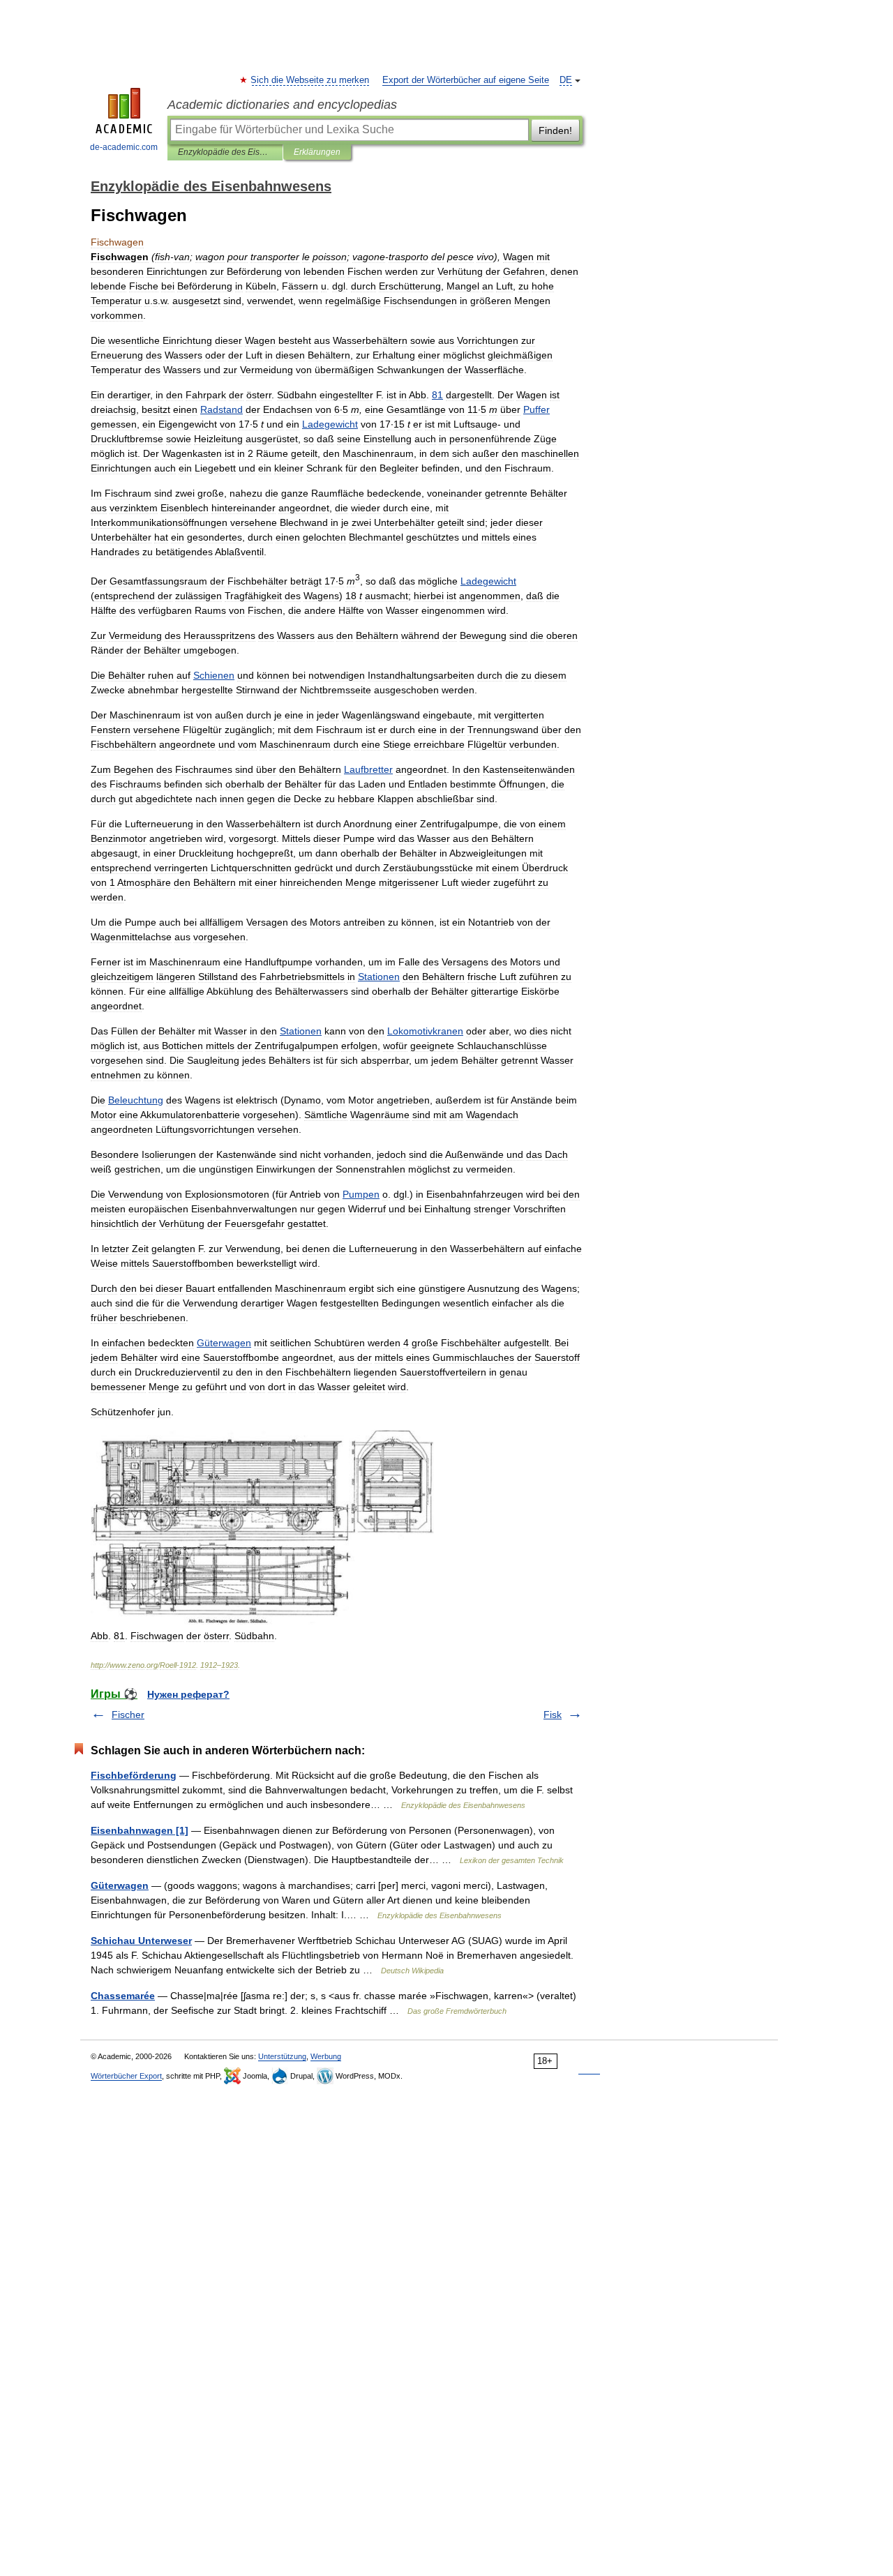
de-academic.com (124, 147)
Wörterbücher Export (126, 2076)
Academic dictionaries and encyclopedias (282, 105)
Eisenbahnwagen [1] (140, 1830)
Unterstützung (282, 2056)
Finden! (555, 130)
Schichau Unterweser (141, 1941)
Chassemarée (123, 1996)
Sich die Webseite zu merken (310, 80)
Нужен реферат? (188, 1694)
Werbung (326, 2056)
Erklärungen (317, 152)
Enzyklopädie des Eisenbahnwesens (225, 152)
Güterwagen (120, 1885)
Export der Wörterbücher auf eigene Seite (466, 80)
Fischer (128, 1715)
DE (566, 80)
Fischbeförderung (134, 1775)
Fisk (553, 1715)
